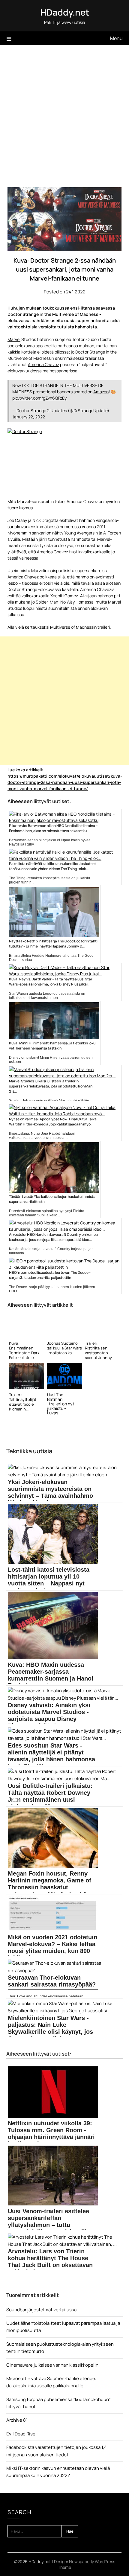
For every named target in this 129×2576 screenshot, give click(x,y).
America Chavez (43, 364)
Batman (55, 1399)
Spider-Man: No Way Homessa (65, 602)
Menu (116, 38)
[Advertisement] (64, 112)
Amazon (101, 392)
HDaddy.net (65, 12)
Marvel (14, 339)
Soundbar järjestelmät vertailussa (41, 2310)
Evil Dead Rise (21, 2434)
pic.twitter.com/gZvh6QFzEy (39, 398)
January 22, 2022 (29, 417)
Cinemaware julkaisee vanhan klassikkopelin (52, 2365)
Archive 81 (17, 2420)
